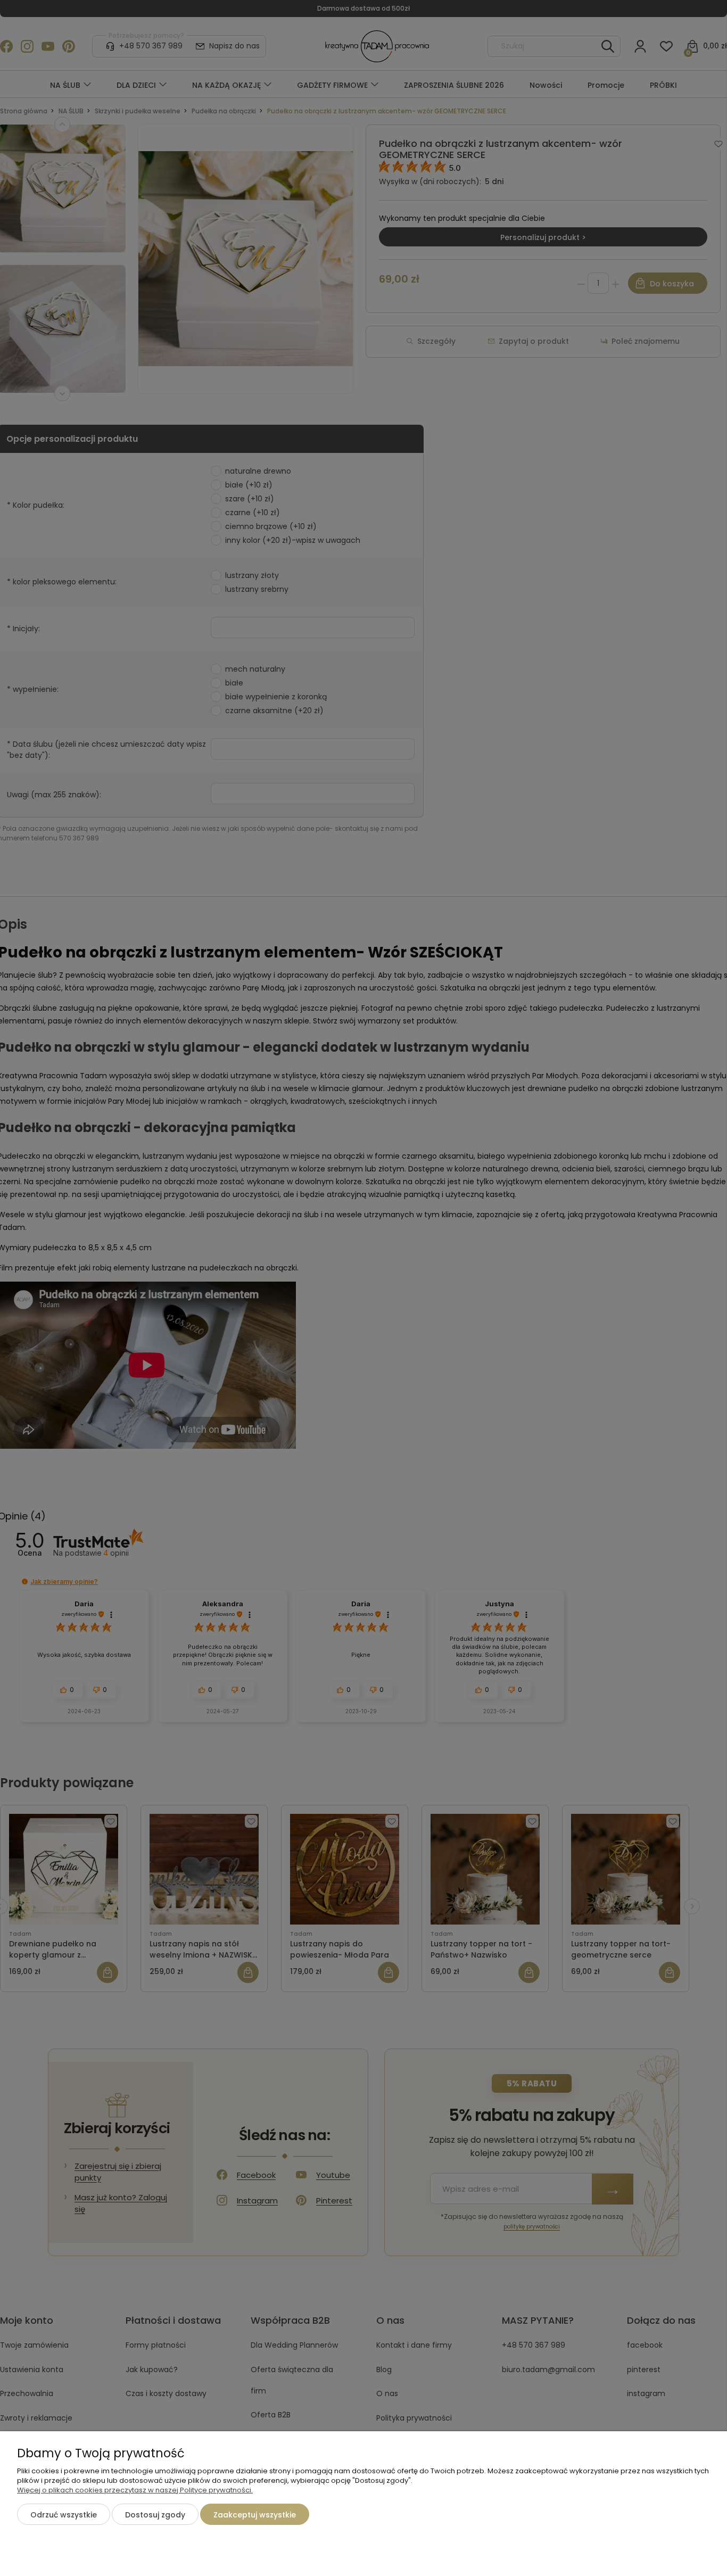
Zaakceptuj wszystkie (255, 2515)
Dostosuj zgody (155, 2515)
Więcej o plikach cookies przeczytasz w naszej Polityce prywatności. (135, 2490)
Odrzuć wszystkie (64, 2515)
